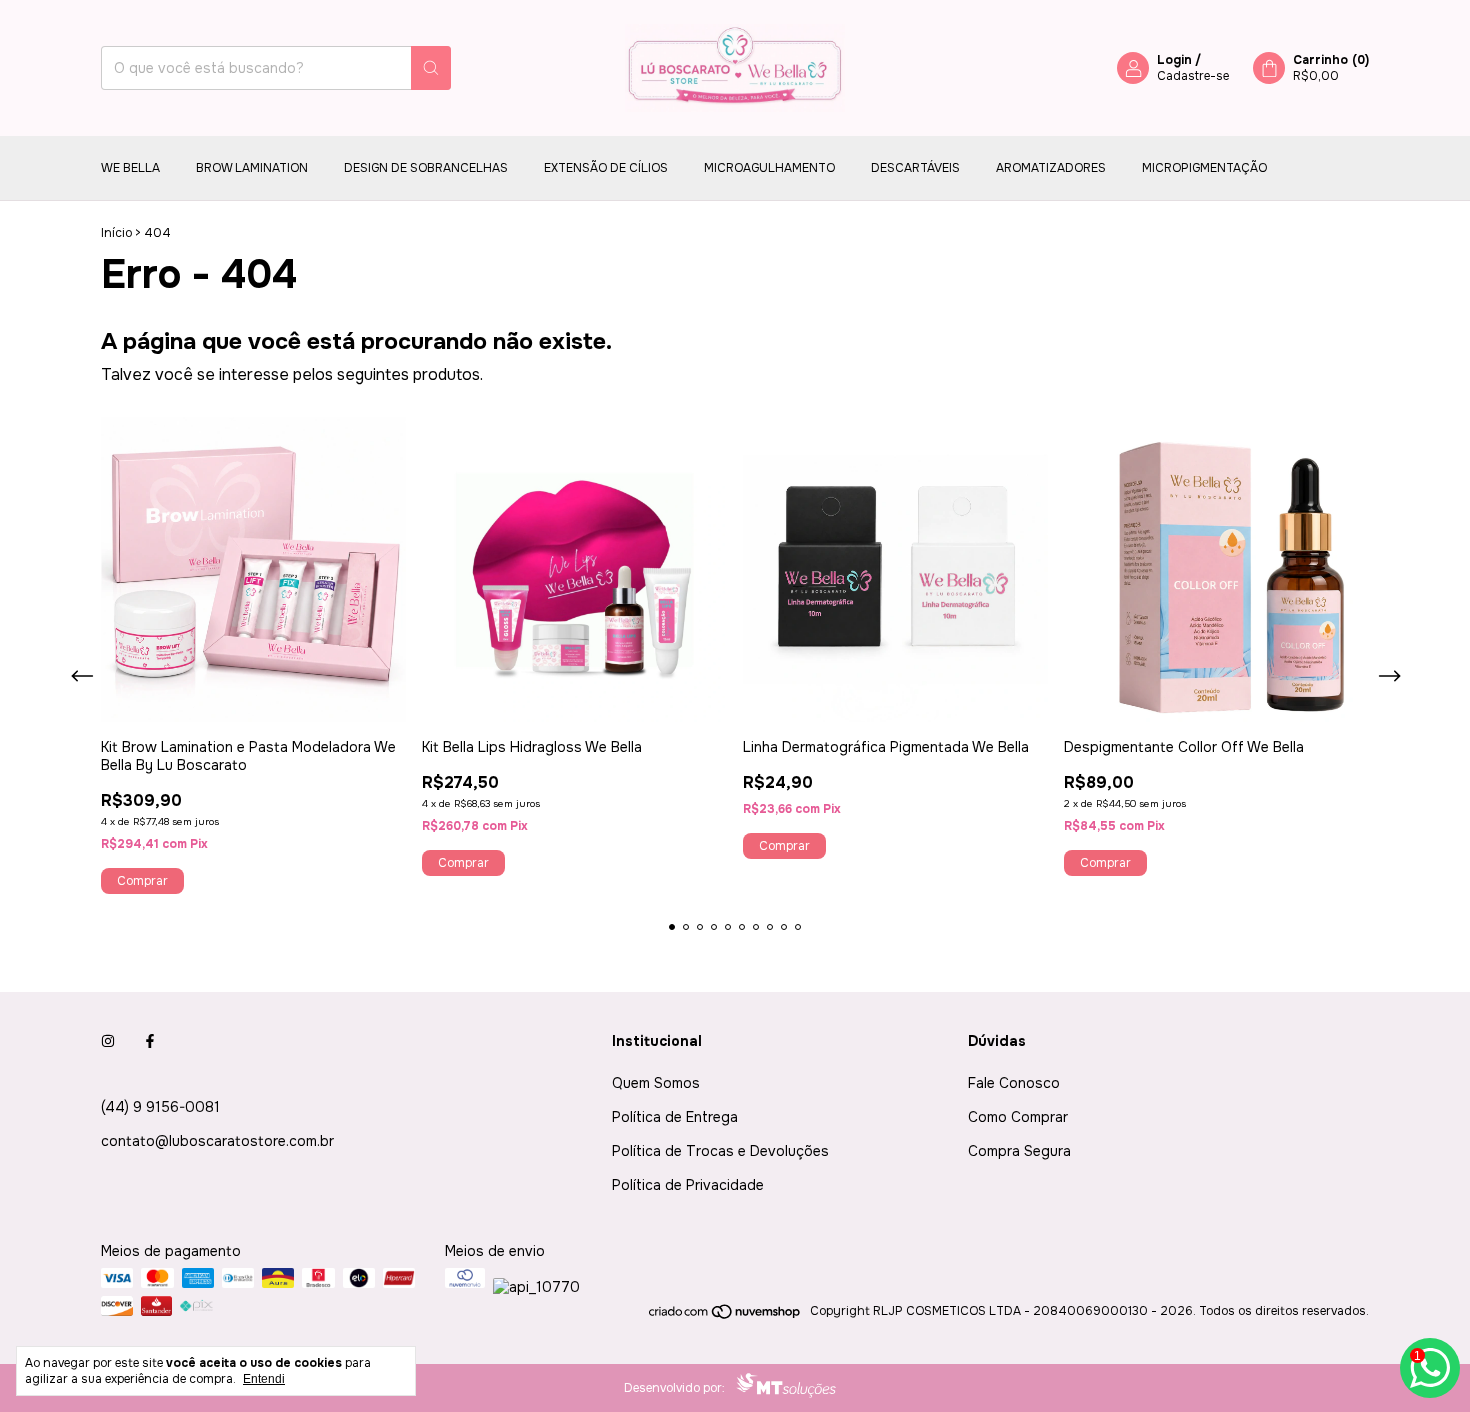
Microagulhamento (769, 168)
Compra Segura (1019, 1151)
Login (1174, 60)
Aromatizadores (1051, 168)
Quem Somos (656, 1083)
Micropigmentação (1204, 168)
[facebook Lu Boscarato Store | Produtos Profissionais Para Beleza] (150, 1041)
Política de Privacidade (688, 1185)
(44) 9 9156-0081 (160, 1107)
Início (116, 233)
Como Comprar (1018, 1117)
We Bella (130, 168)
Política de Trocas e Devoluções (720, 1151)
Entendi (264, 1379)
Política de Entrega (675, 1117)
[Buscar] (431, 68)
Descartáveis (915, 168)
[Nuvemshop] (725, 1316)
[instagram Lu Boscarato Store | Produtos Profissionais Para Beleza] (108, 1041)
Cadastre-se (1193, 76)
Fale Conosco (1014, 1083)
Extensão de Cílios (606, 168)
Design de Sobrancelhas (426, 168)
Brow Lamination (252, 168)
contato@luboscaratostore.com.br (217, 1141)
